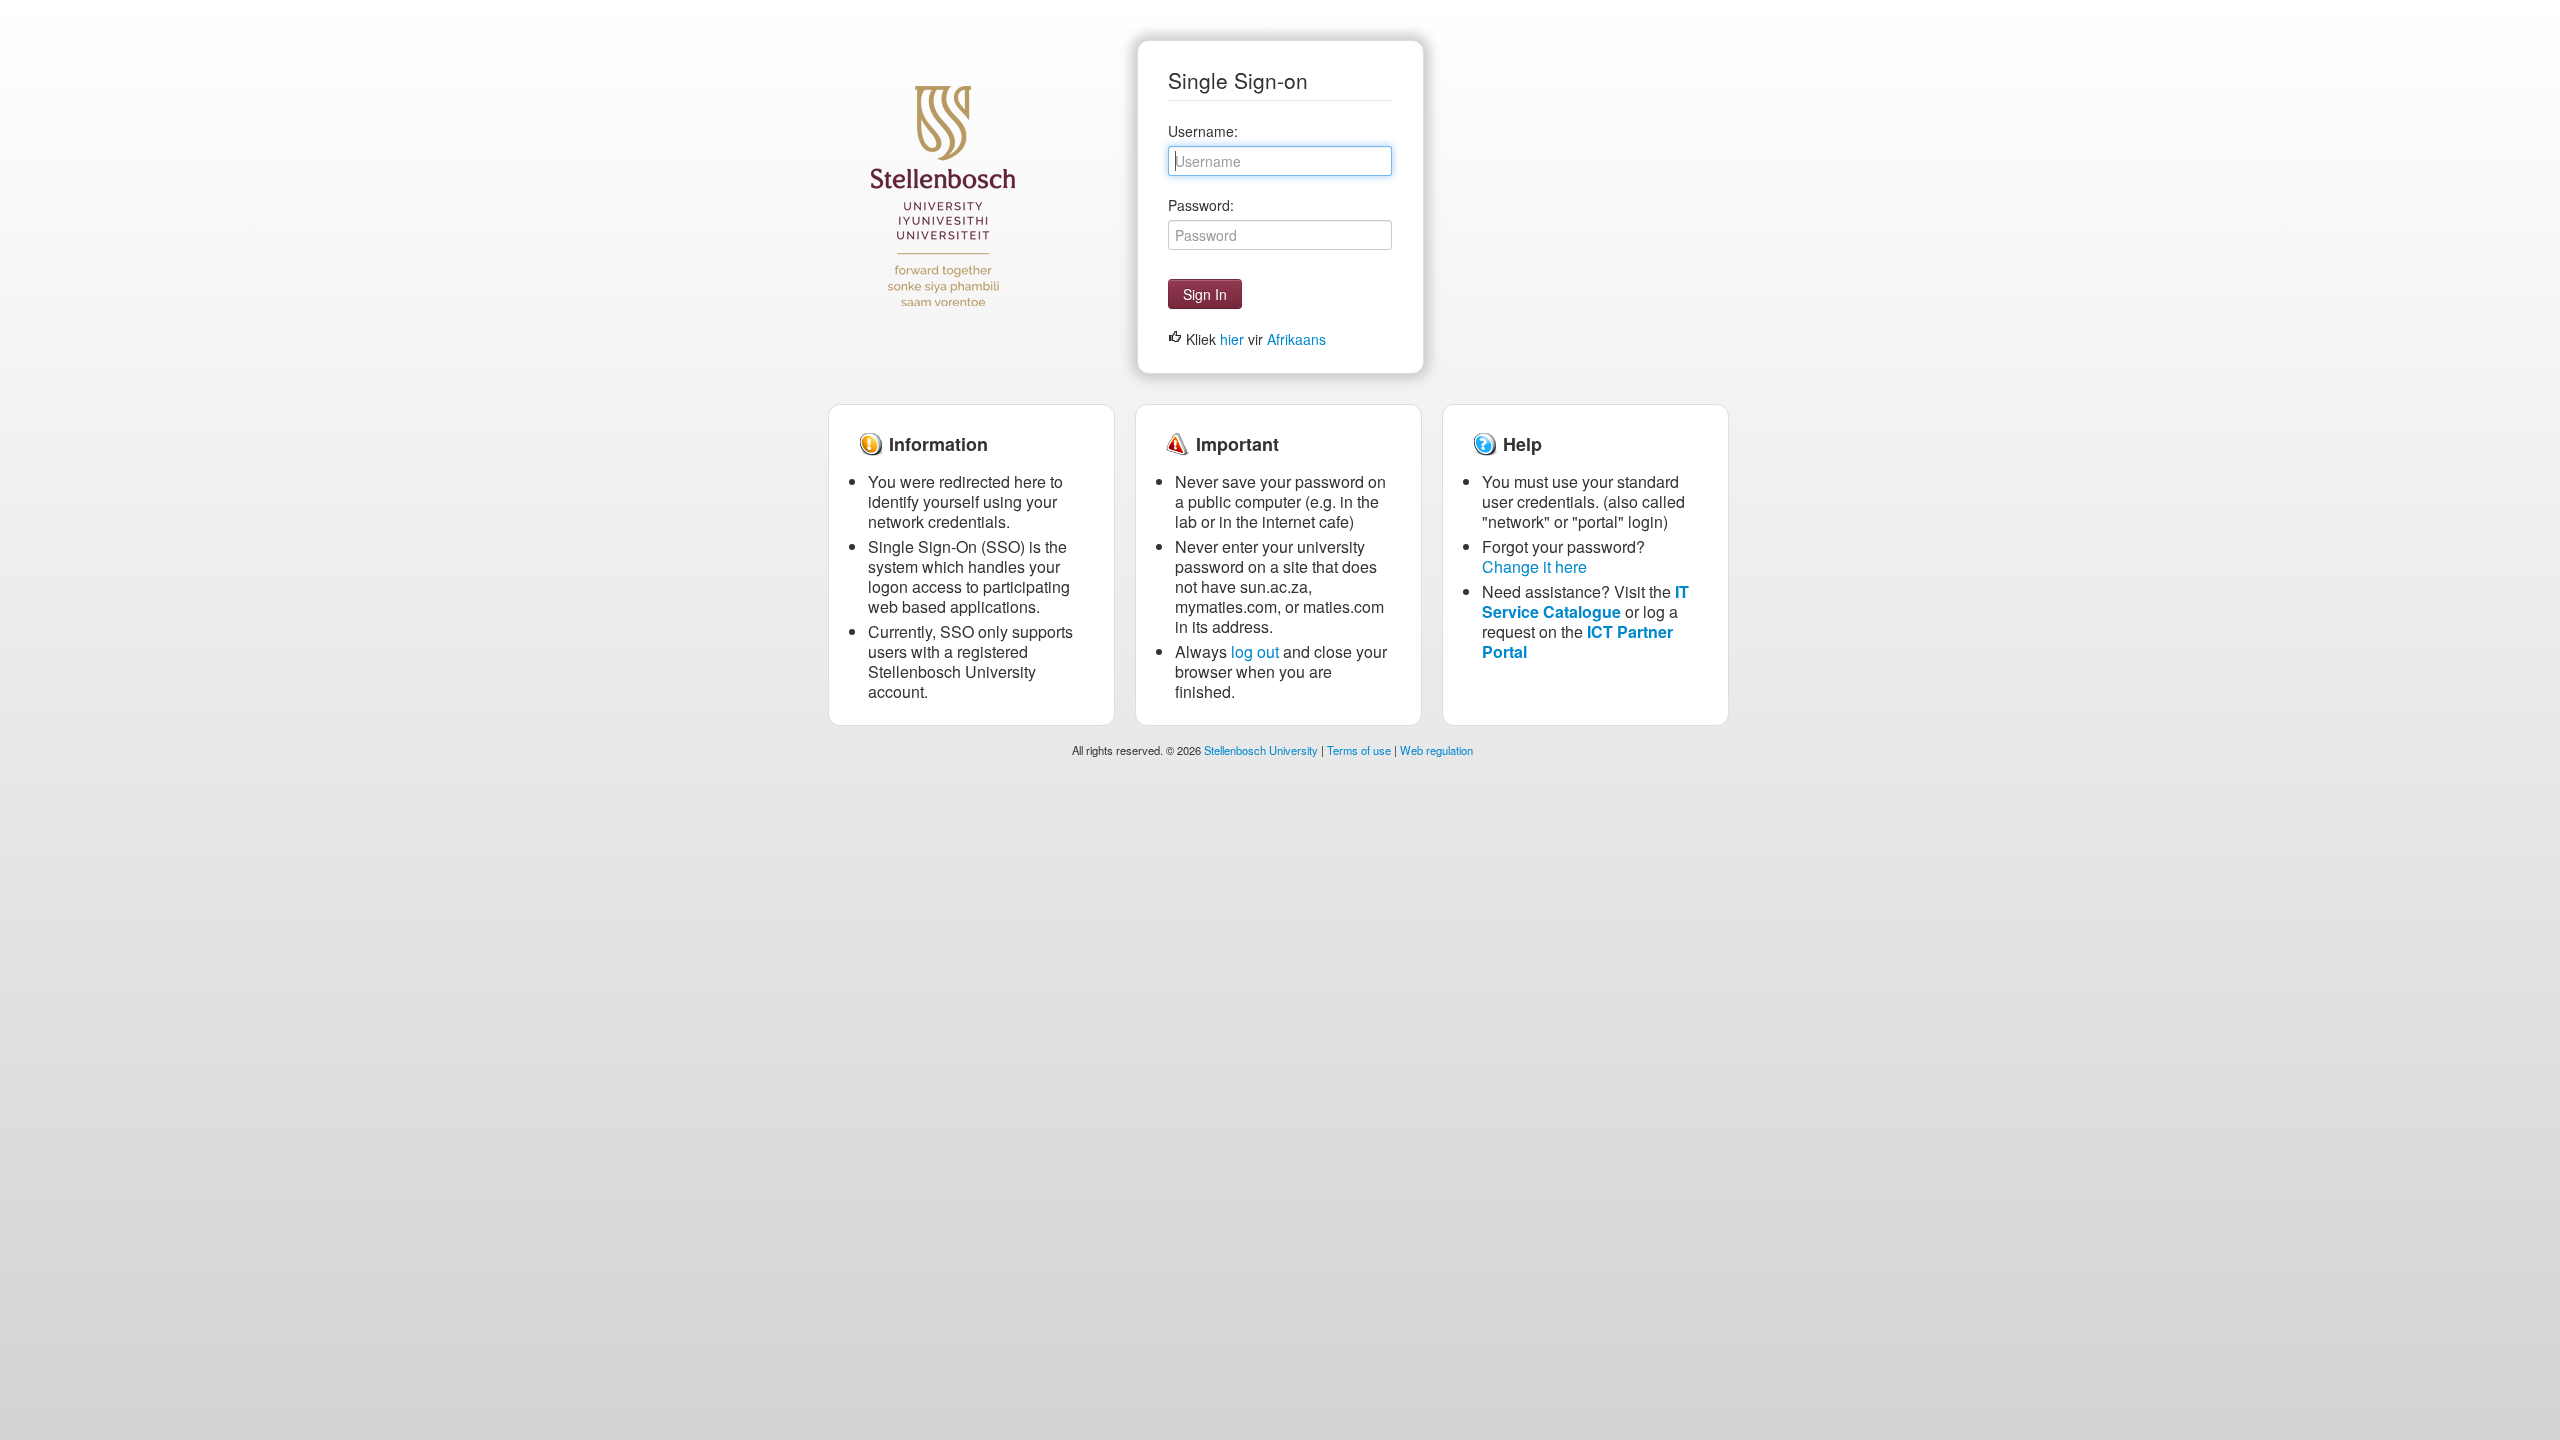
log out (1255, 651)
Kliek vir (1254, 339)
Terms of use (1359, 750)
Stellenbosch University (1261, 750)
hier (1232, 339)
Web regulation (1436, 750)
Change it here (1534, 566)
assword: (1201, 205)
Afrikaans (1296, 339)
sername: (1203, 131)
